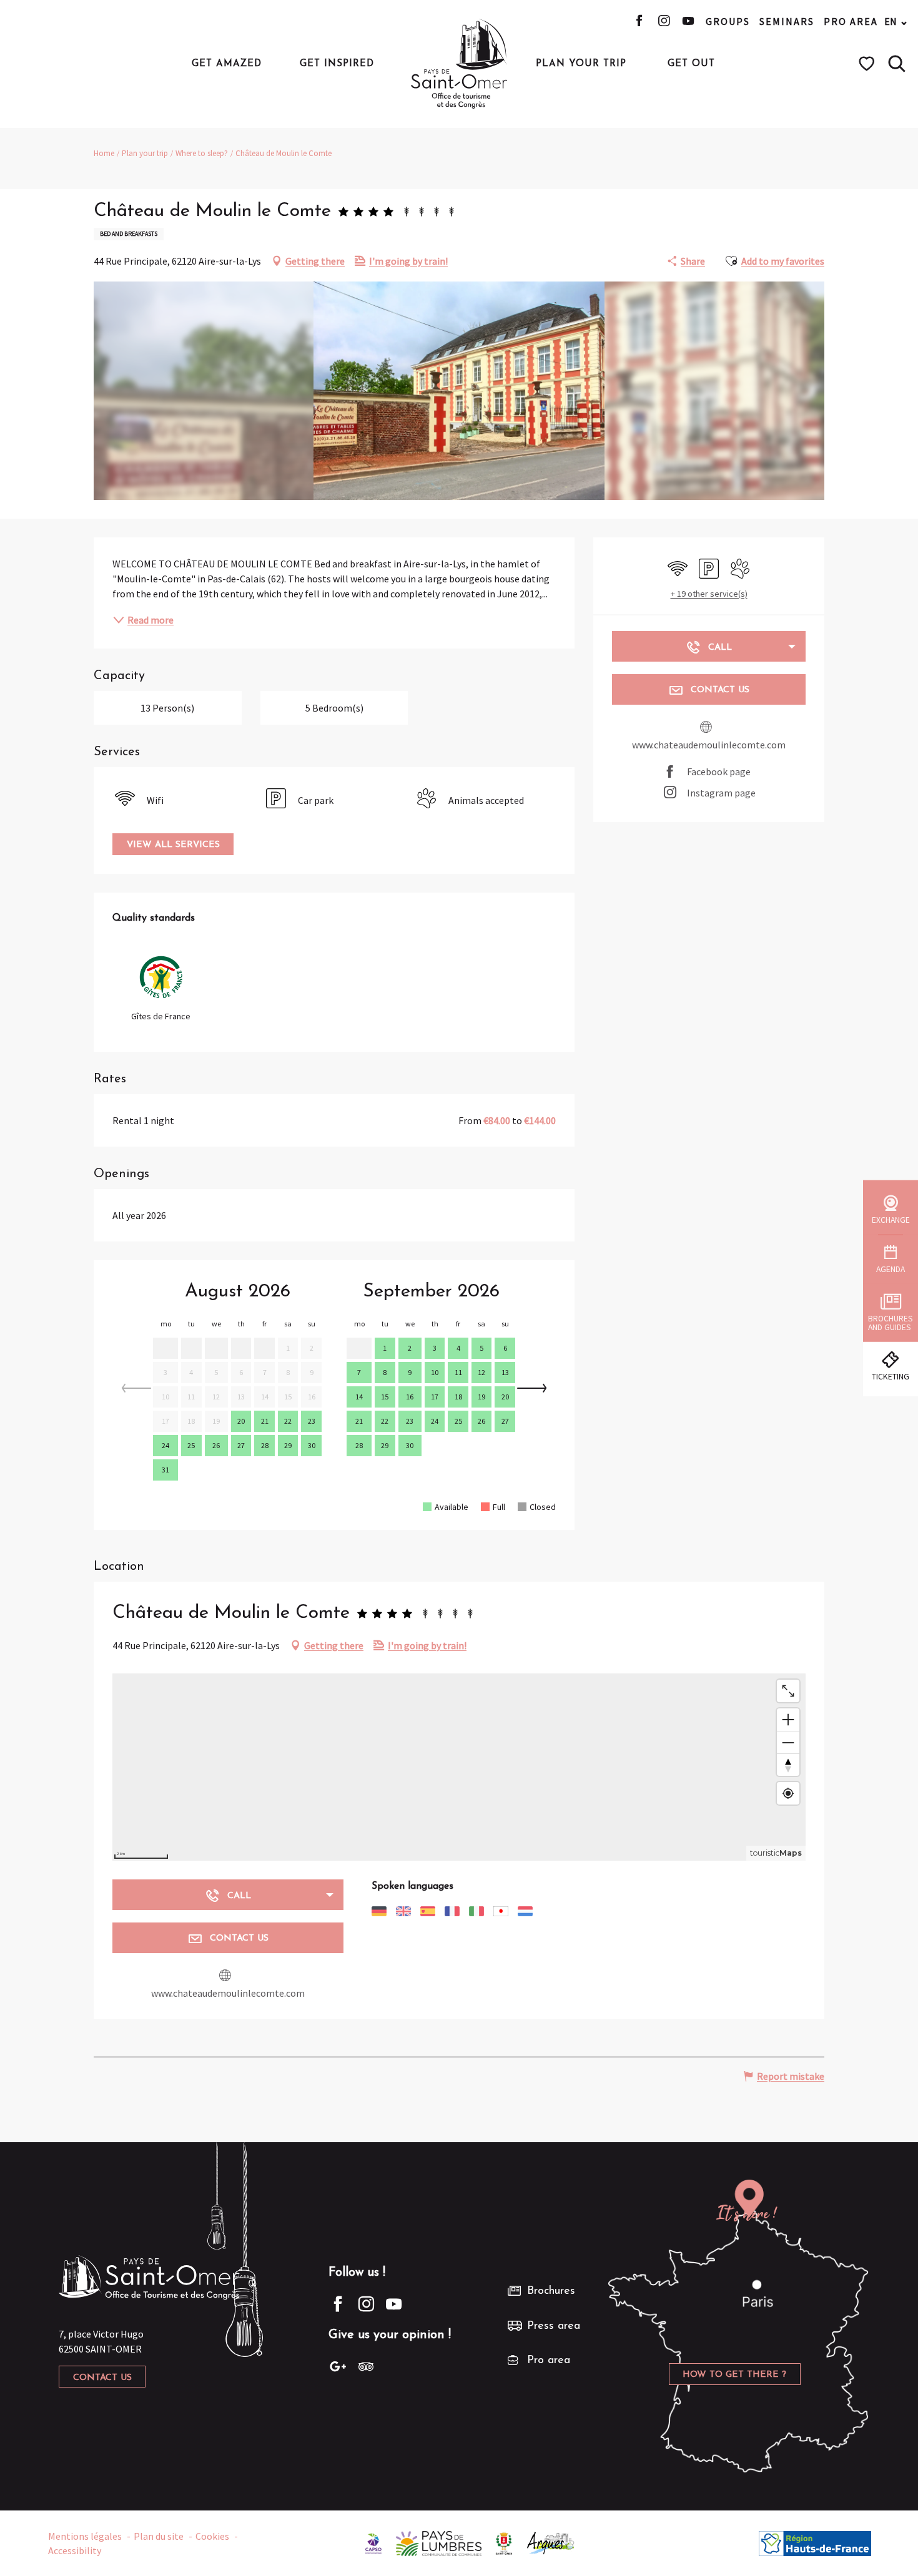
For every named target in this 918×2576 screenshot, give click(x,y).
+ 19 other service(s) (709, 594)
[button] (897, 64)
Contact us (102, 2378)
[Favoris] (868, 64)
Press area (554, 2326)
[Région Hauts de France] (815, 2542)
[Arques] (551, 2542)
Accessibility (75, 2550)
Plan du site (159, 2536)
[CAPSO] (373, 2542)
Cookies (212, 2536)
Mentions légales (85, 2536)
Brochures (551, 2291)
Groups (728, 21)
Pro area (851, 21)
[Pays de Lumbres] (439, 2542)
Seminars (787, 21)
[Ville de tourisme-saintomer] (504, 2542)
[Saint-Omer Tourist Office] (459, 64)
